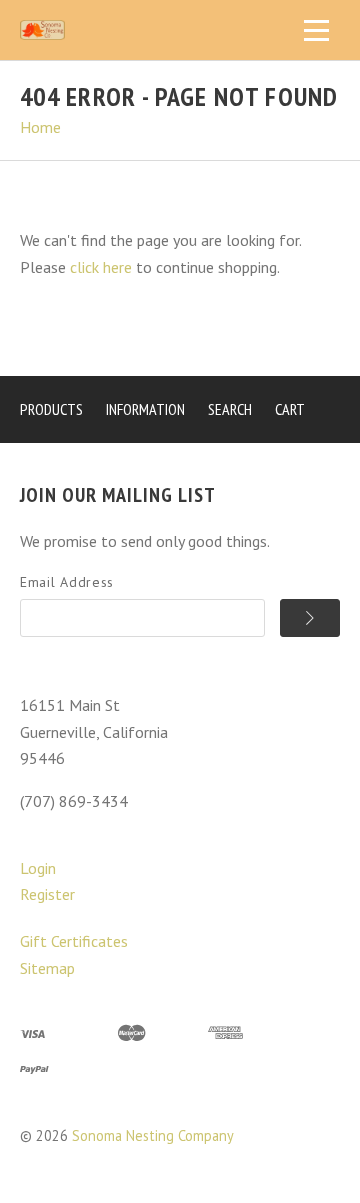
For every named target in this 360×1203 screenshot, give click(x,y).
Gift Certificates (74, 941)
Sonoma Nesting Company (153, 1135)
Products (51, 409)
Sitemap (47, 968)
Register (47, 894)
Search (230, 409)
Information (145, 409)
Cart (290, 409)
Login (38, 868)
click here (101, 267)
